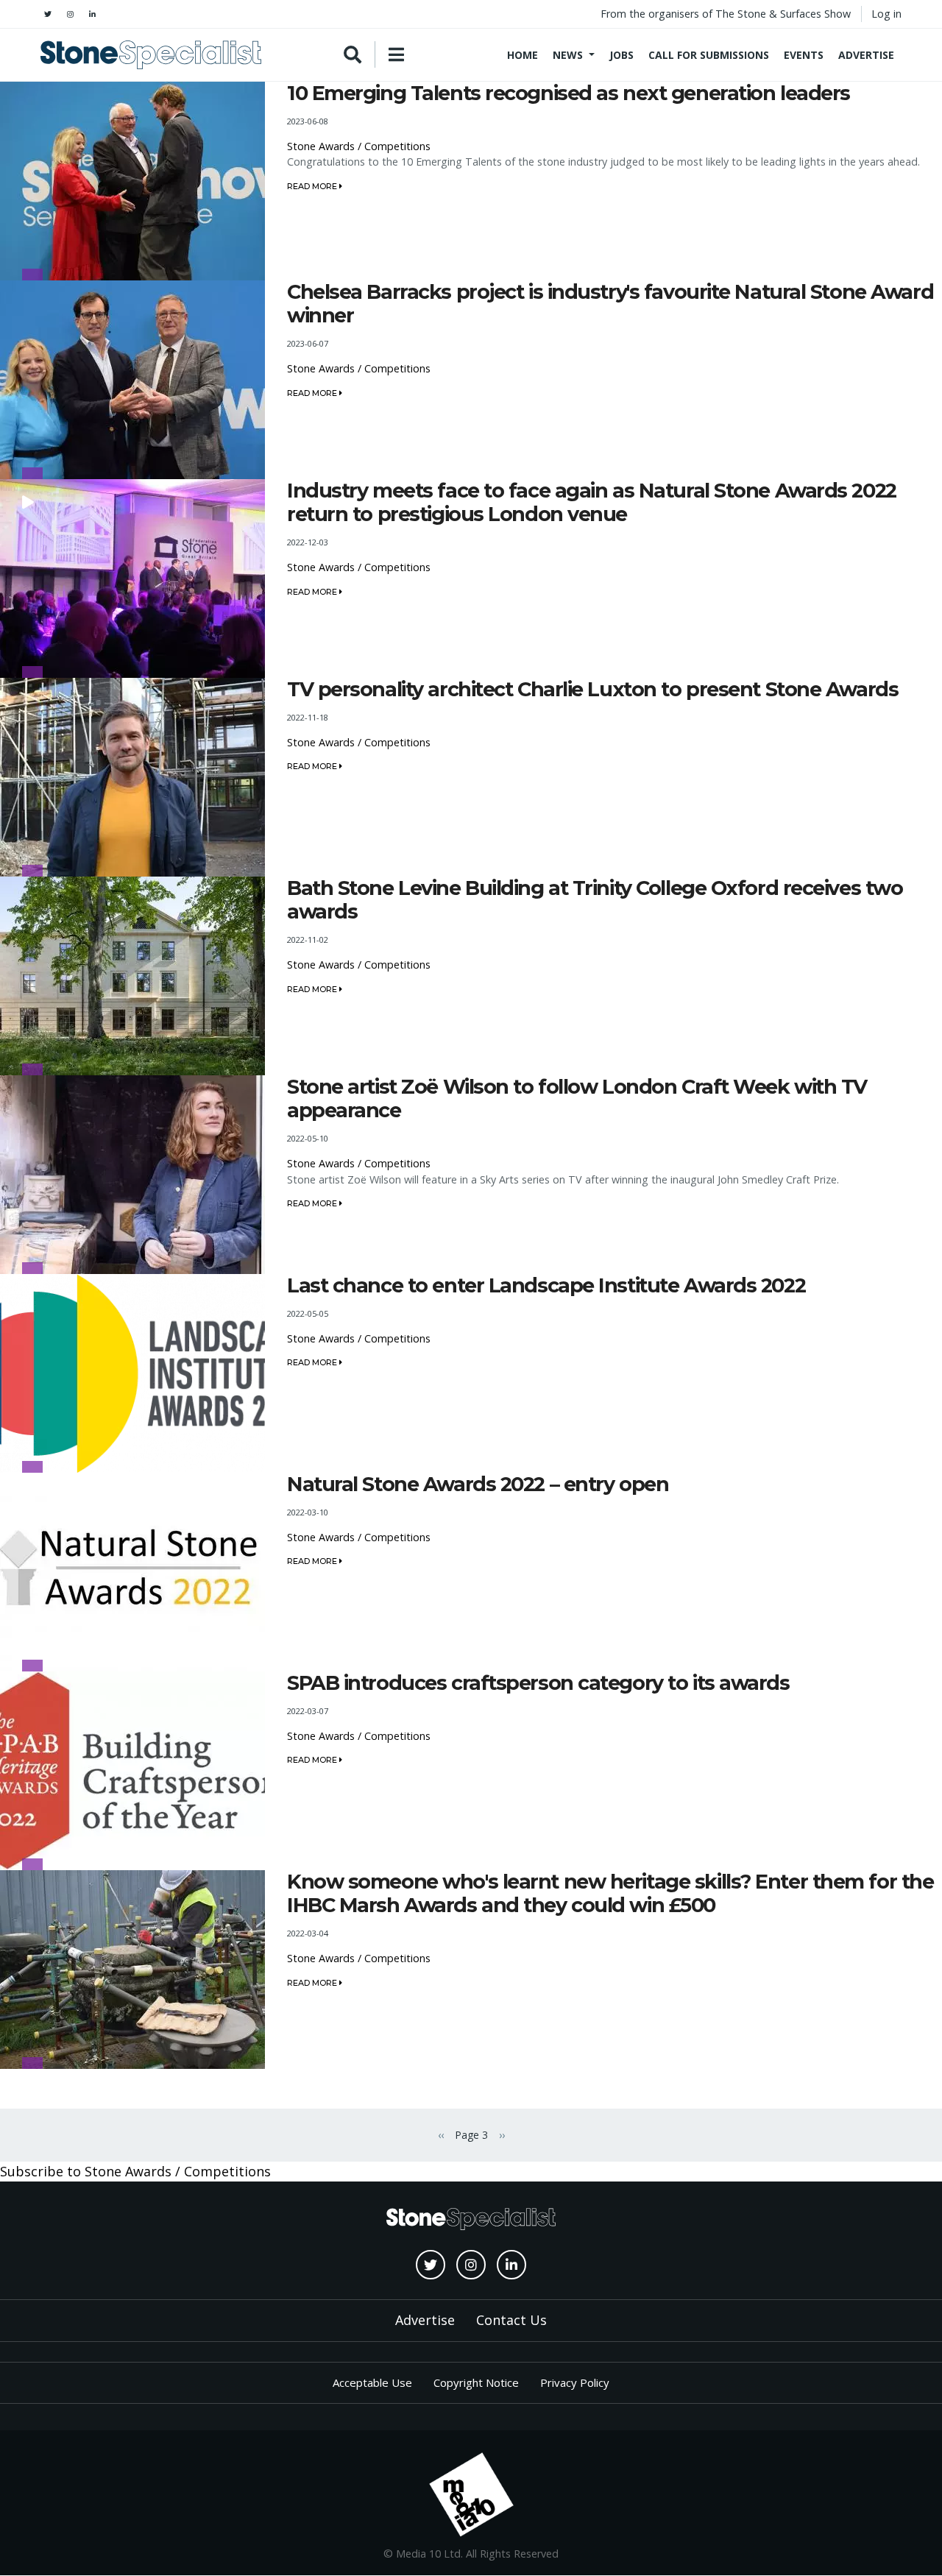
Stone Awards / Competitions (359, 146)
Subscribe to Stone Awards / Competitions (135, 2171)
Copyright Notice (476, 2382)
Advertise (866, 55)
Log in (886, 14)
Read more (313, 186)
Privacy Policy (575, 2382)
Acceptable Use (372, 2382)
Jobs (621, 55)
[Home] (151, 55)
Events (804, 55)
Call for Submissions (709, 55)
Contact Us (511, 2320)
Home (523, 55)
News (568, 55)
